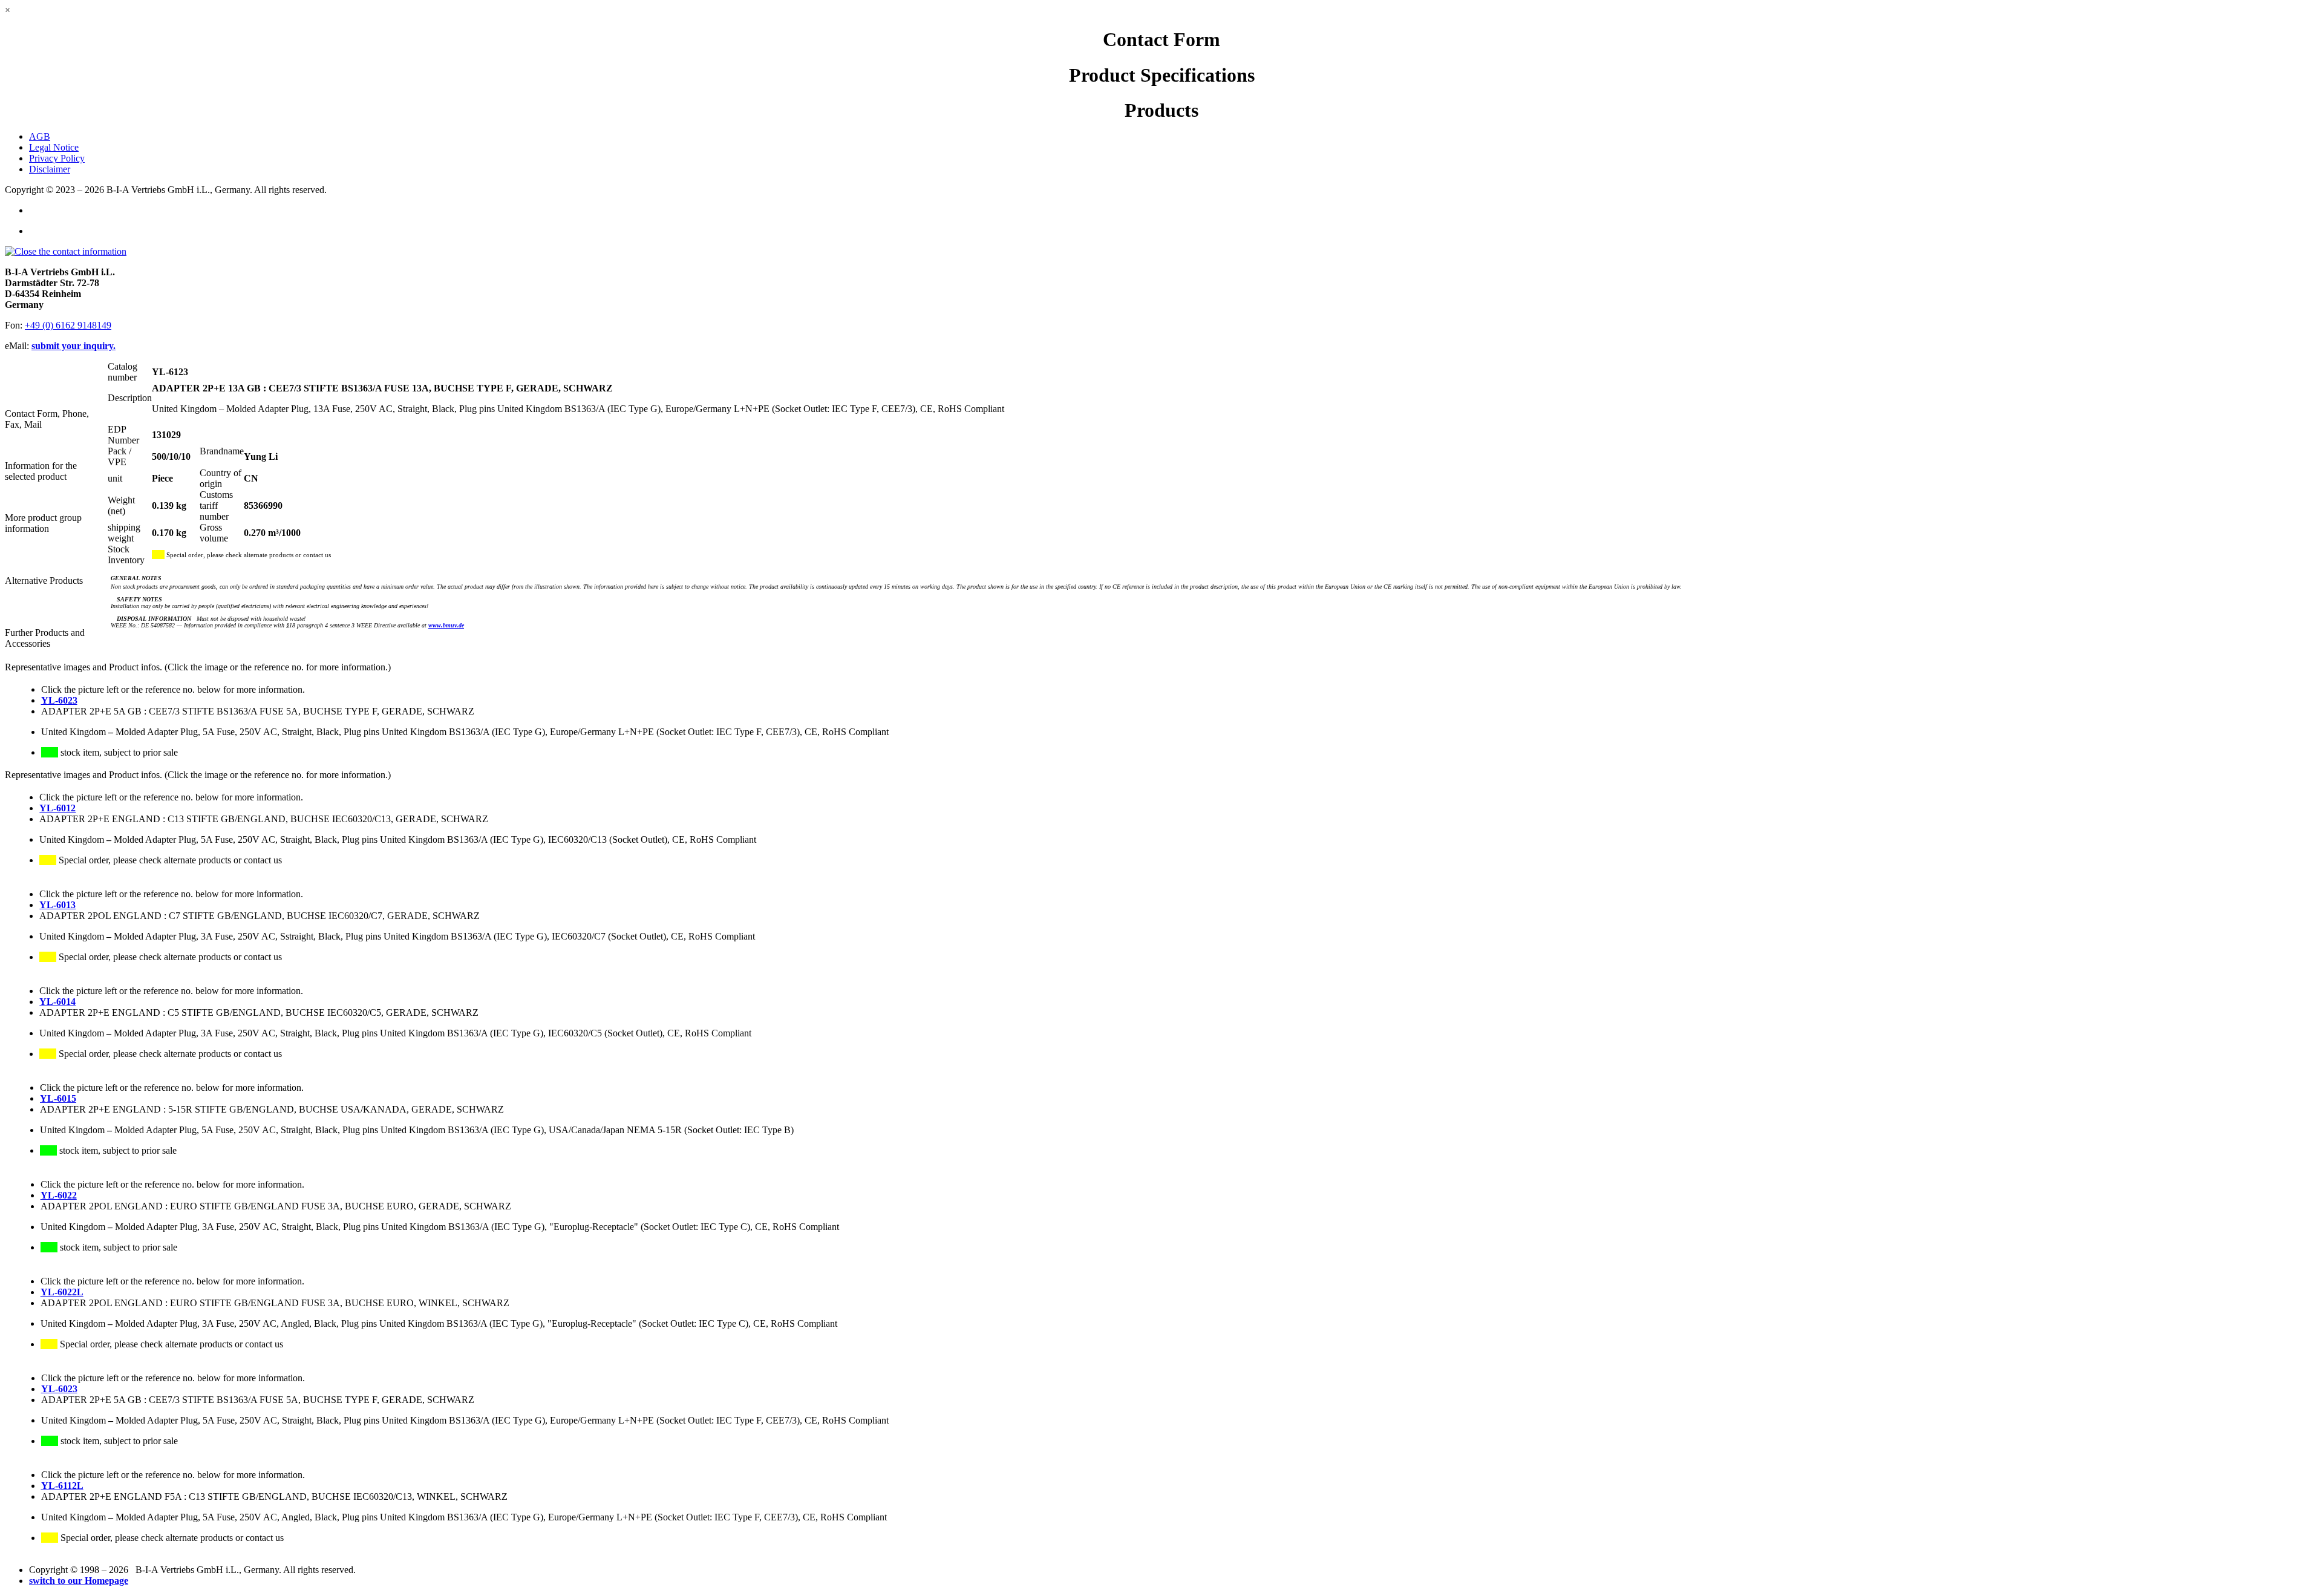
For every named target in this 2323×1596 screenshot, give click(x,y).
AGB (40, 136)
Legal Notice (54, 147)
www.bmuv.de (446, 625)
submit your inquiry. (74, 346)
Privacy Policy (57, 158)
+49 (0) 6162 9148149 (68, 325)
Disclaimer (50, 169)
